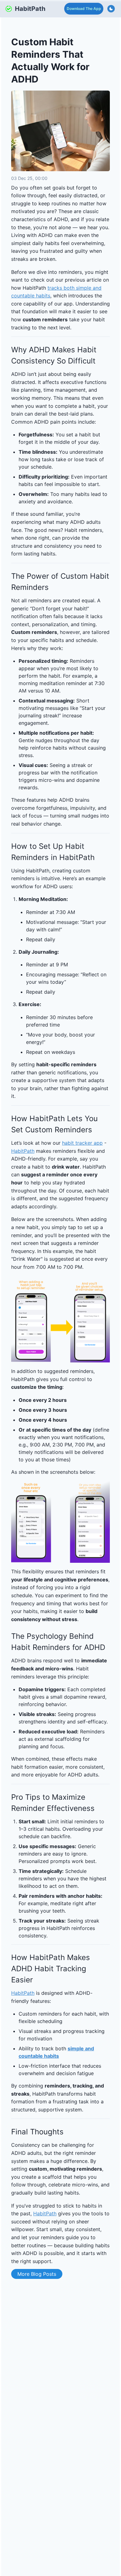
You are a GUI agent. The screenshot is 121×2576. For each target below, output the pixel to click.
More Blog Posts (37, 2274)
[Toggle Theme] (111, 9)
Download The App (84, 9)
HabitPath (23, 1151)
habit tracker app (82, 1143)
